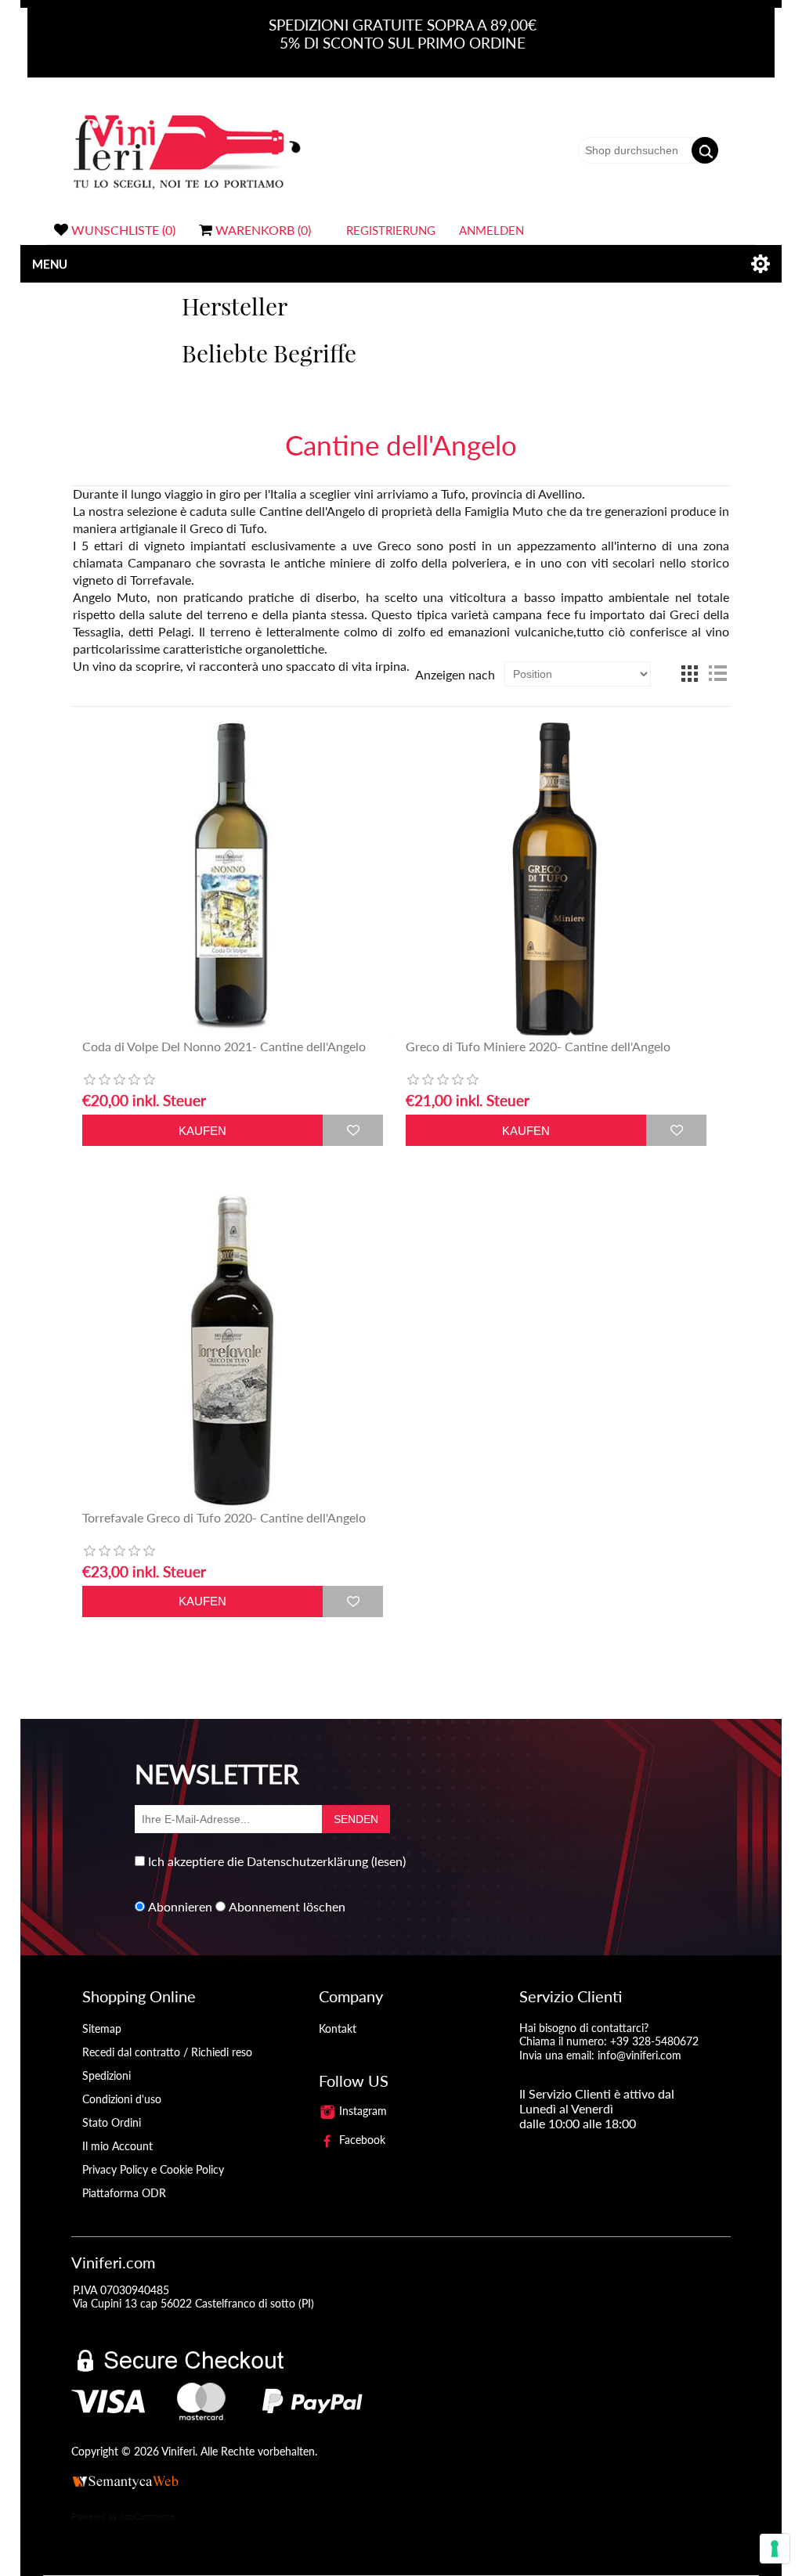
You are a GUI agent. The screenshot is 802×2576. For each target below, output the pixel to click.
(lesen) (388, 1861)
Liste (717, 674)
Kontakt (338, 2028)
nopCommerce (147, 2516)
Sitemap (102, 2028)
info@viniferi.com (639, 2055)
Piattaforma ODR (124, 2193)
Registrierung (391, 230)
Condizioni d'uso (122, 2099)
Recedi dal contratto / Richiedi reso (167, 2052)
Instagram (361, 2111)
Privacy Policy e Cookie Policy (153, 2169)
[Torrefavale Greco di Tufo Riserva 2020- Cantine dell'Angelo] (233, 1351)
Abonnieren (180, 1906)
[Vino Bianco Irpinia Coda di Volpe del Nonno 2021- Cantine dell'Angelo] (233, 881)
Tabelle (689, 674)
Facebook (361, 2140)
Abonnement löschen (287, 1906)
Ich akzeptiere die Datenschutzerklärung (258, 1861)
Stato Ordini (112, 2122)
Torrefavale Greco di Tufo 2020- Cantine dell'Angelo (224, 1517)
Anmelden (491, 230)
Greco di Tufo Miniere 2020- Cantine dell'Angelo (538, 1046)
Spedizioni (107, 2075)
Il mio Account (117, 2146)
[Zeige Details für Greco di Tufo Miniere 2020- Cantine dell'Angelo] (556, 881)
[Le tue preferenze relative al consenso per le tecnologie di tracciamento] (775, 2549)
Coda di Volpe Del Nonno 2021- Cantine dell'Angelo (224, 1046)
